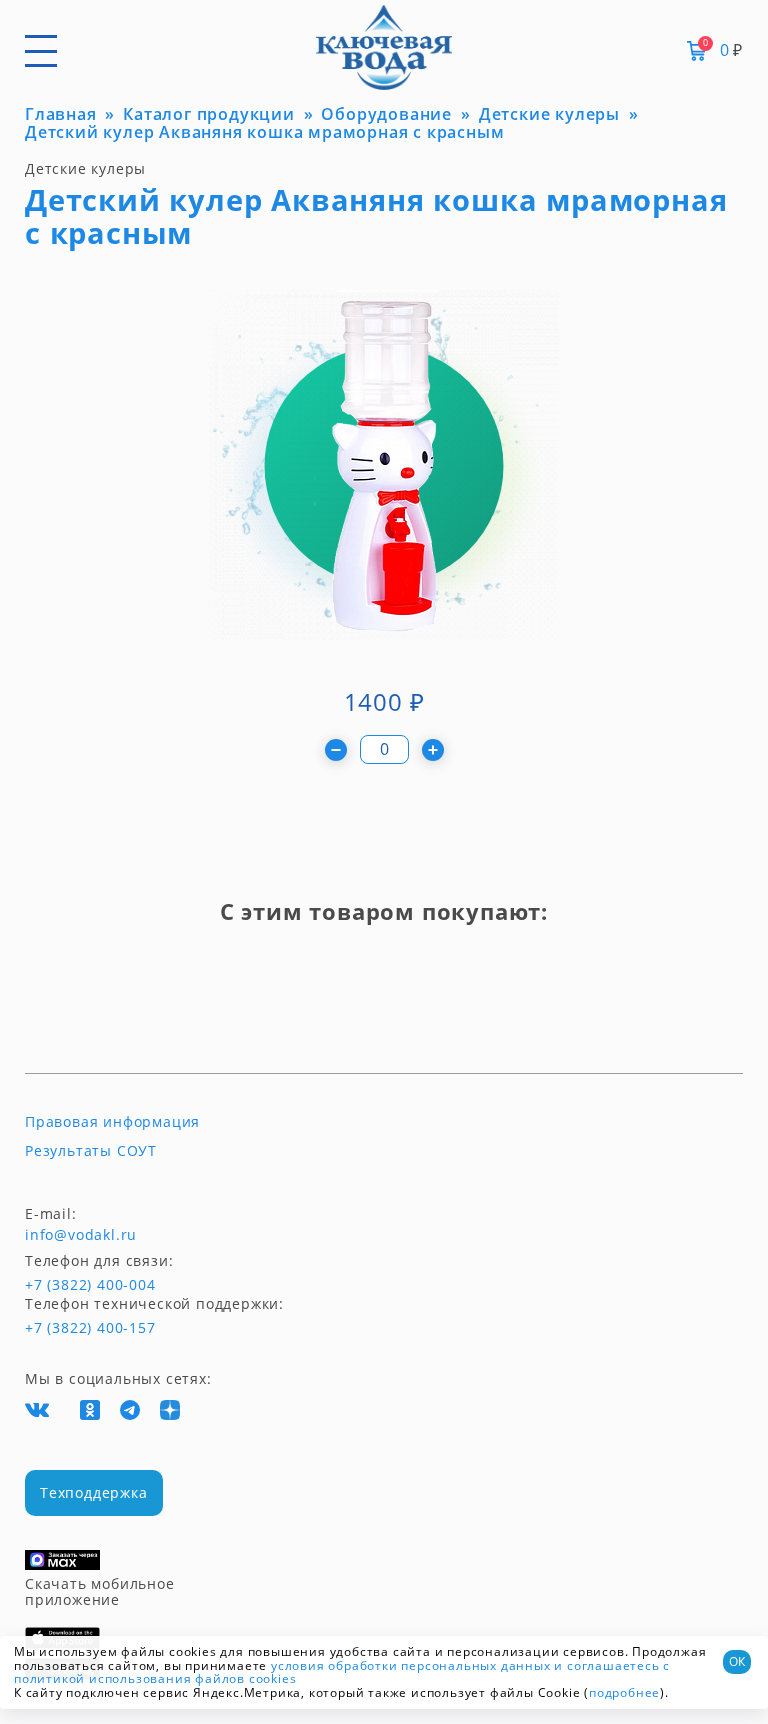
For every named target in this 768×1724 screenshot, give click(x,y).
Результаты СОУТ (91, 1151)
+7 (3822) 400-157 (90, 1328)
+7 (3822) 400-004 (62, 1285)
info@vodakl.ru (81, 1235)
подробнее (624, 1692)
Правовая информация (112, 1122)
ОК (737, 1661)
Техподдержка (94, 1492)
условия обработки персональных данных (411, 1665)
